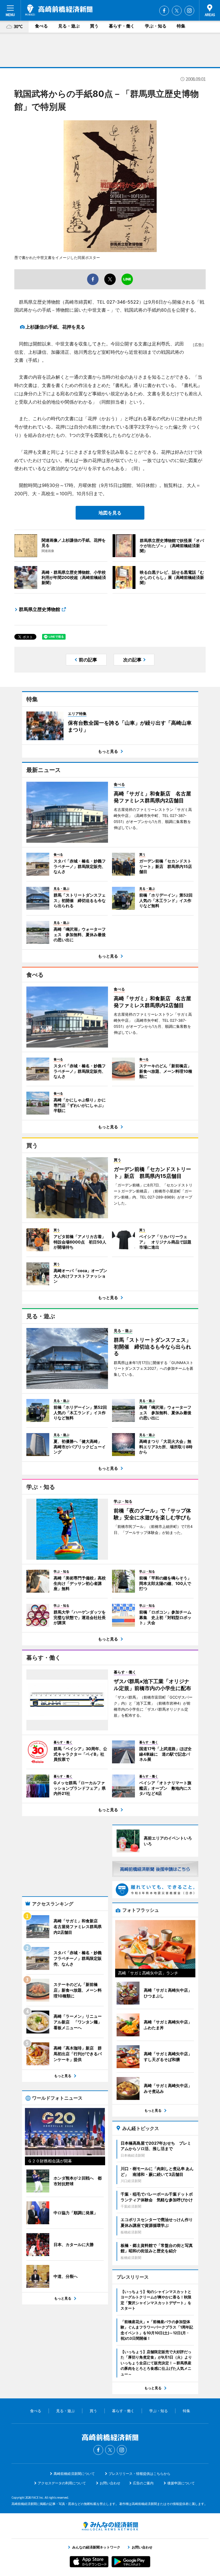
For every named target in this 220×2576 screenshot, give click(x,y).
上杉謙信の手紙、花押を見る (55, 327)
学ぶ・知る (156, 26)
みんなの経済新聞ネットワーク (110, 2526)
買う (94, 26)
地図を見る (110, 513)
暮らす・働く (122, 26)
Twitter (177, 11)
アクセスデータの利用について (62, 2483)
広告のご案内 (143, 2483)
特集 (181, 26)
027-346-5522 (123, 302)
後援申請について (181, 2483)
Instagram (189, 11)
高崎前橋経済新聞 (59, 10)
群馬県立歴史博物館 (40, 609)
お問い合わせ (110, 2483)
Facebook (164, 11)
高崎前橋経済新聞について (74, 2474)
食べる (41, 26)
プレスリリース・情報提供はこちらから (140, 2474)
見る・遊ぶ (69, 26)
